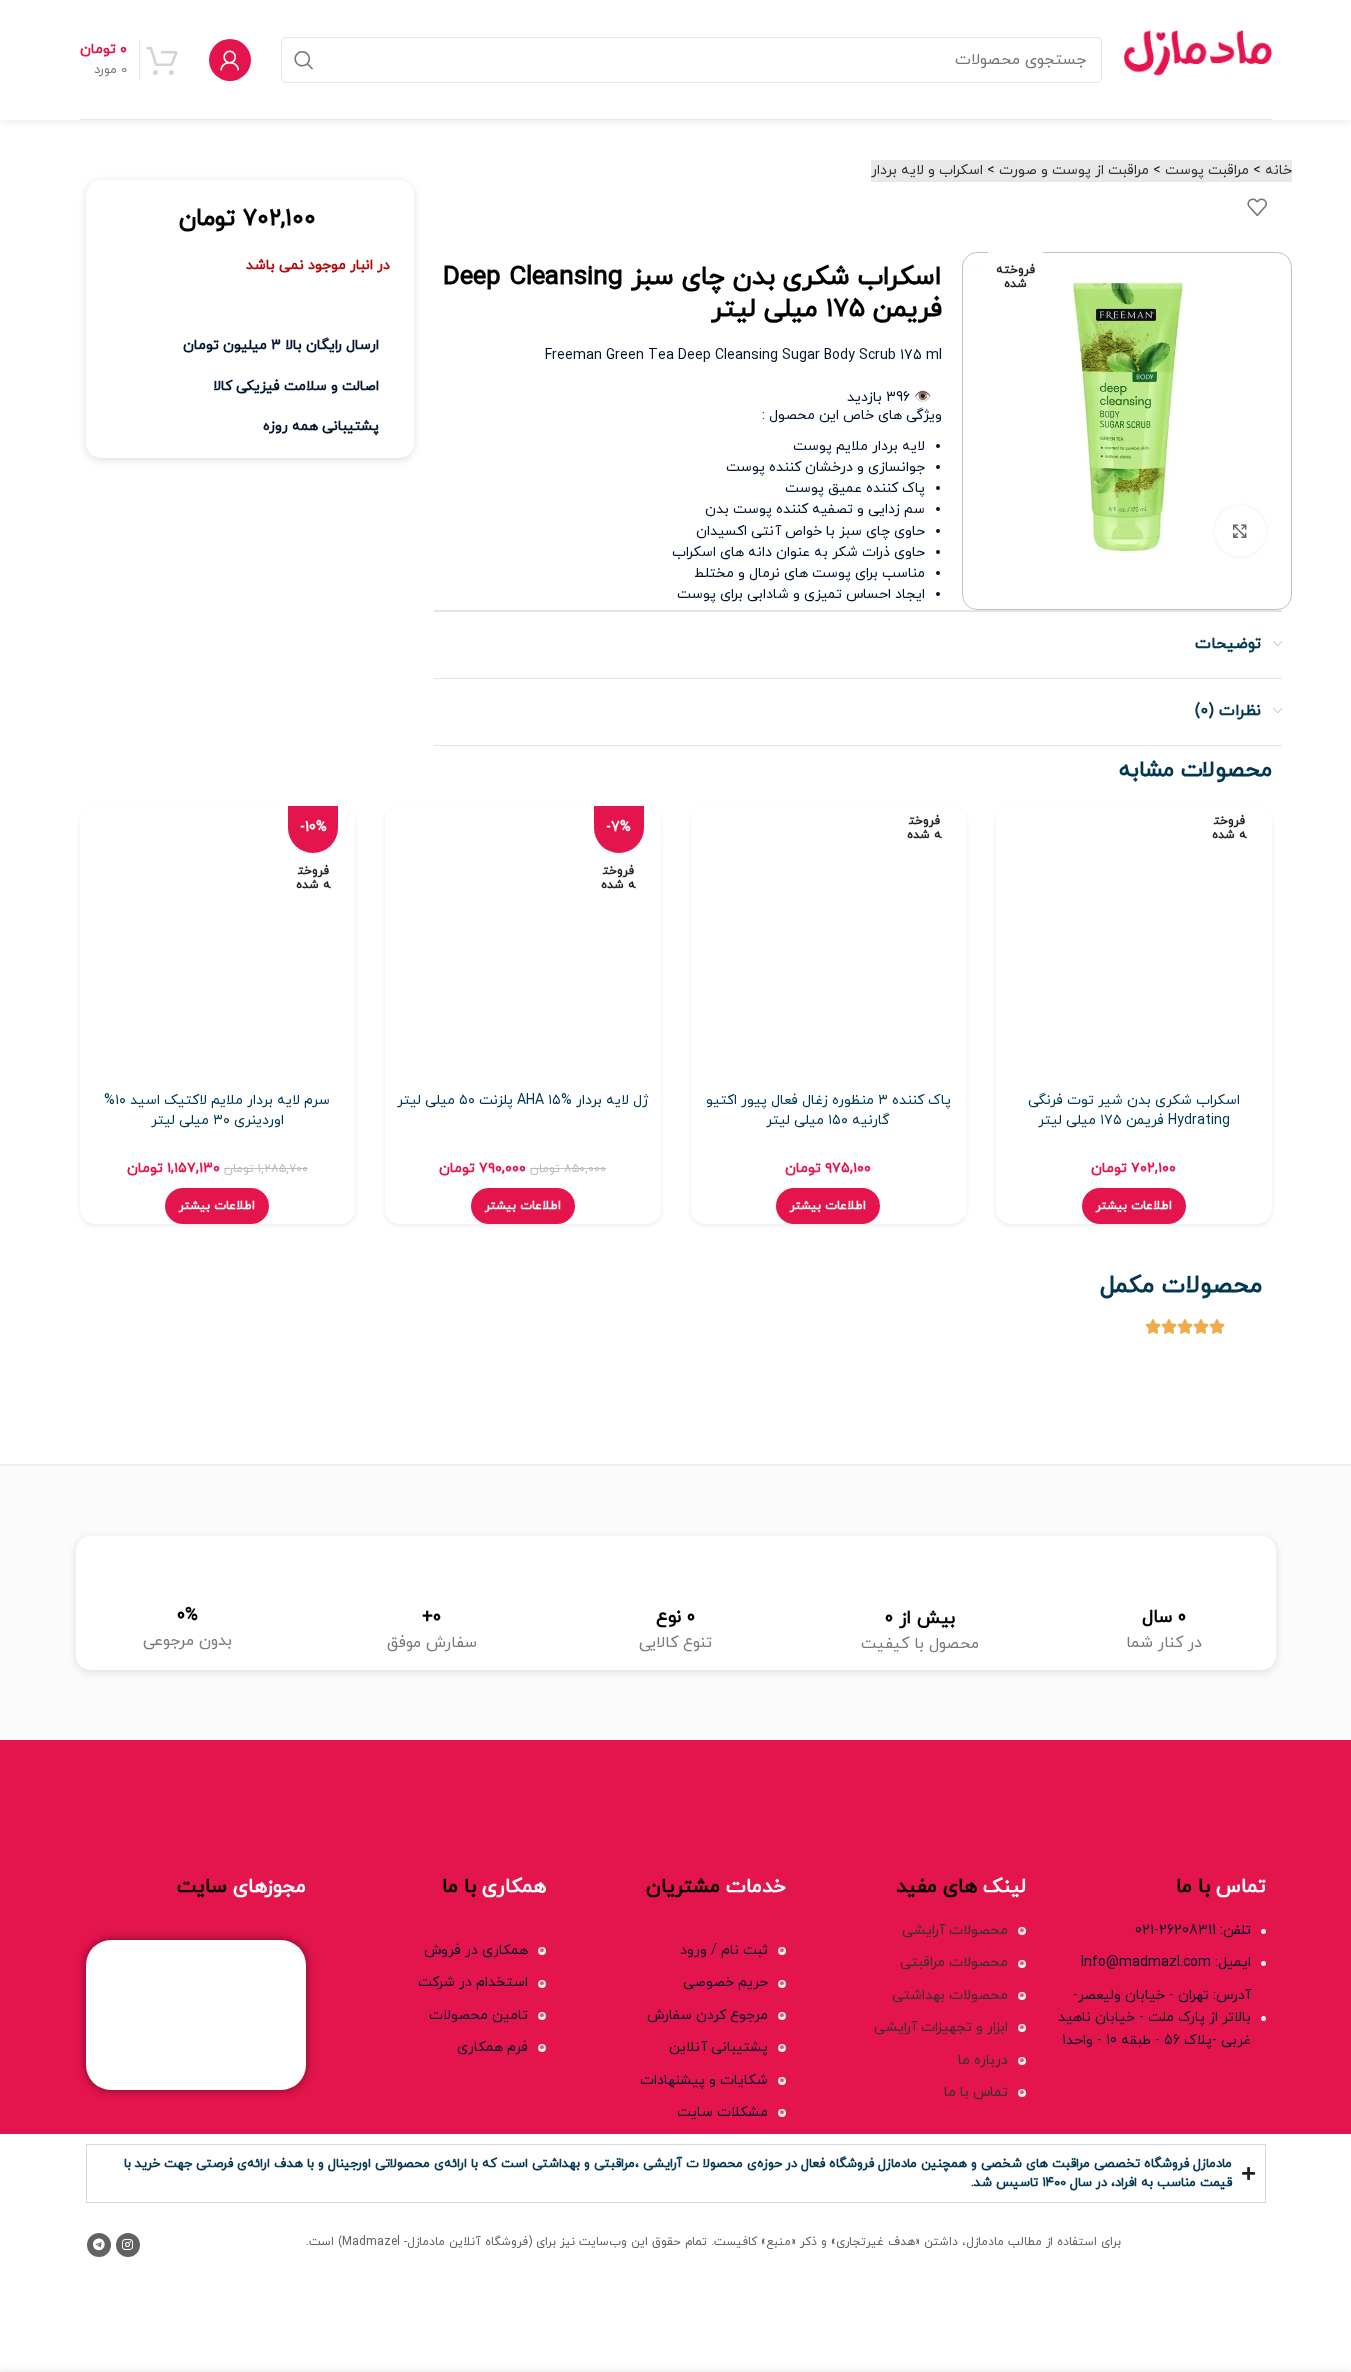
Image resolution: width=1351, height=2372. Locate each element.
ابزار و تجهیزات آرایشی (941, 2027)
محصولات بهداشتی (950, 1995)
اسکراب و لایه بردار (927, 170)
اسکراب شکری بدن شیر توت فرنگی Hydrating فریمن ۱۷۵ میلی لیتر (1134, 1110)
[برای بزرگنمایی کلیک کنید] (1240, 531)
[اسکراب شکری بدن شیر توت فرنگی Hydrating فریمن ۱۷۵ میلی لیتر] (1134, 944)
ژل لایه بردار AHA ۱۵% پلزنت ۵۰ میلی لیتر (522, 1100)
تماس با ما (976, 2092)
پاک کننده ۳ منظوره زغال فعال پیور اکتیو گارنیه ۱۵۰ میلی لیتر (828, 1110)
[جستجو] (304, 60)
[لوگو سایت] (1197, 58)
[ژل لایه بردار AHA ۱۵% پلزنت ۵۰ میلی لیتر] (523, 944)
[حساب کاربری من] (230, 60)
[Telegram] (99, 2245)
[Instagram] (128, 2245)
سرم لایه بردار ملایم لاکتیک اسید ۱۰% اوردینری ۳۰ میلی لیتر (217, 1110)
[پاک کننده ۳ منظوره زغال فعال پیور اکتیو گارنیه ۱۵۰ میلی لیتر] (829, 944)
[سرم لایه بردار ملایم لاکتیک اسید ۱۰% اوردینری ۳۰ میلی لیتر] (218, 944)
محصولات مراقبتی (954, 1962)
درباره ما (983, 2060)
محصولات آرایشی (955, 1930)
